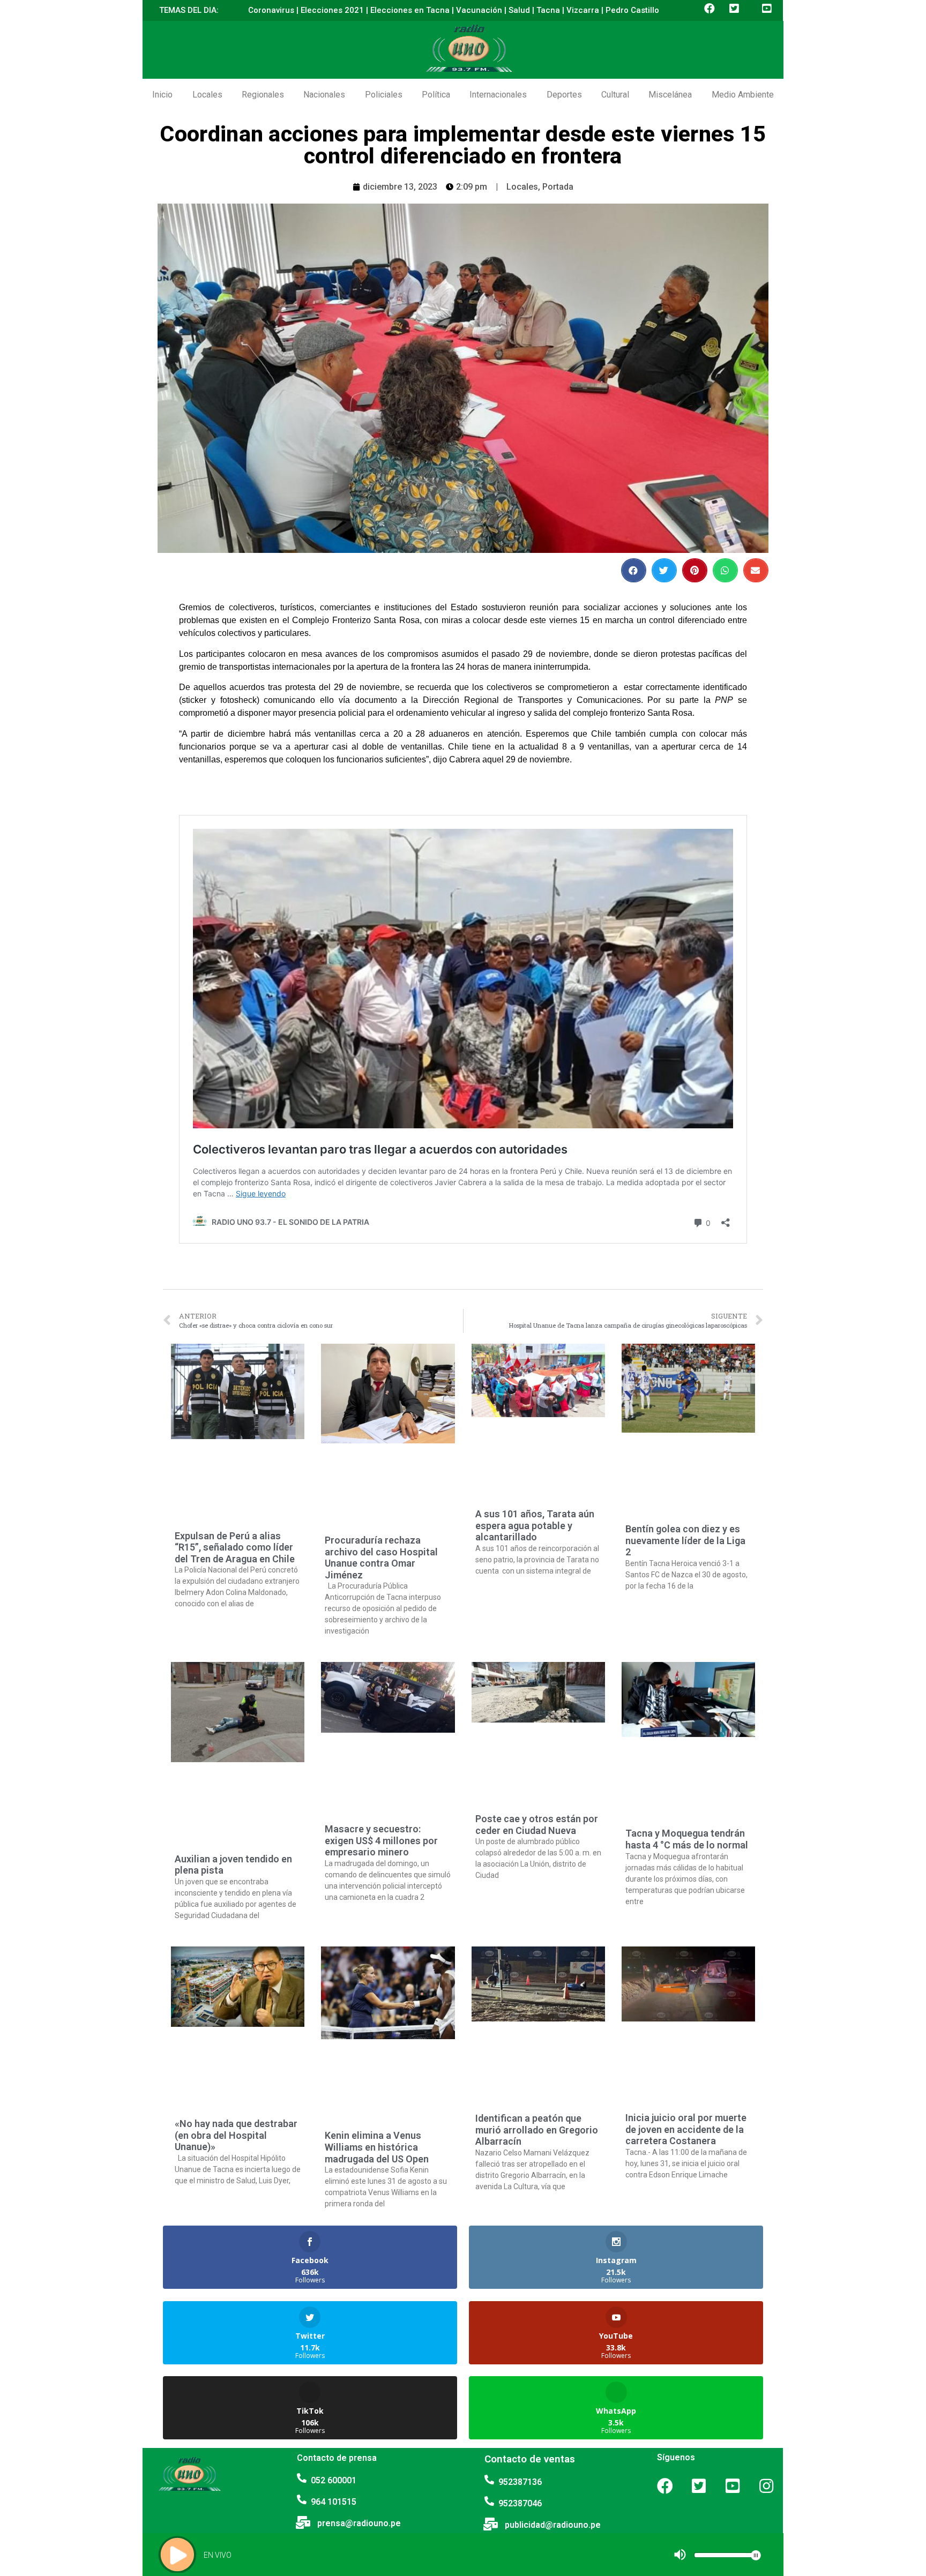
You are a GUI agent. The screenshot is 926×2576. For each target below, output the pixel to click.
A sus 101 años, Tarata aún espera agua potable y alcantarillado (535, 1525)
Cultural (615, 95)
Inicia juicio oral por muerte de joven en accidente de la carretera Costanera (686, 2129)
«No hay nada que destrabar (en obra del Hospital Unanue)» (236, 2135)
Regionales (263, 95)
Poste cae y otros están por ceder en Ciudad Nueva (537, 1825)
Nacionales (324, 95)
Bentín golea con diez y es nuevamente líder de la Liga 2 (685, 1540)
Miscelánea (670, 95)
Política (436, 95)
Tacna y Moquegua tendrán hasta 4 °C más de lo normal (687, 1839)
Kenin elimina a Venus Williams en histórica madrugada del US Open (377, 2147)
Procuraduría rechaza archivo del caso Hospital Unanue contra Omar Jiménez (381, 1557)
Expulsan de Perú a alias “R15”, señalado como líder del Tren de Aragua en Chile (235, 1547)
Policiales (384, 95)
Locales (207, 95)
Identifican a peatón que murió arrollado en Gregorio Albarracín (537, 2130)
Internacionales (498, 95)
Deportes (564, 95)
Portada (558, 187)
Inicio (162, 95)
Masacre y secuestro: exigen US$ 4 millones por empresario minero (381, 1840)
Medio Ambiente (743, 95)
